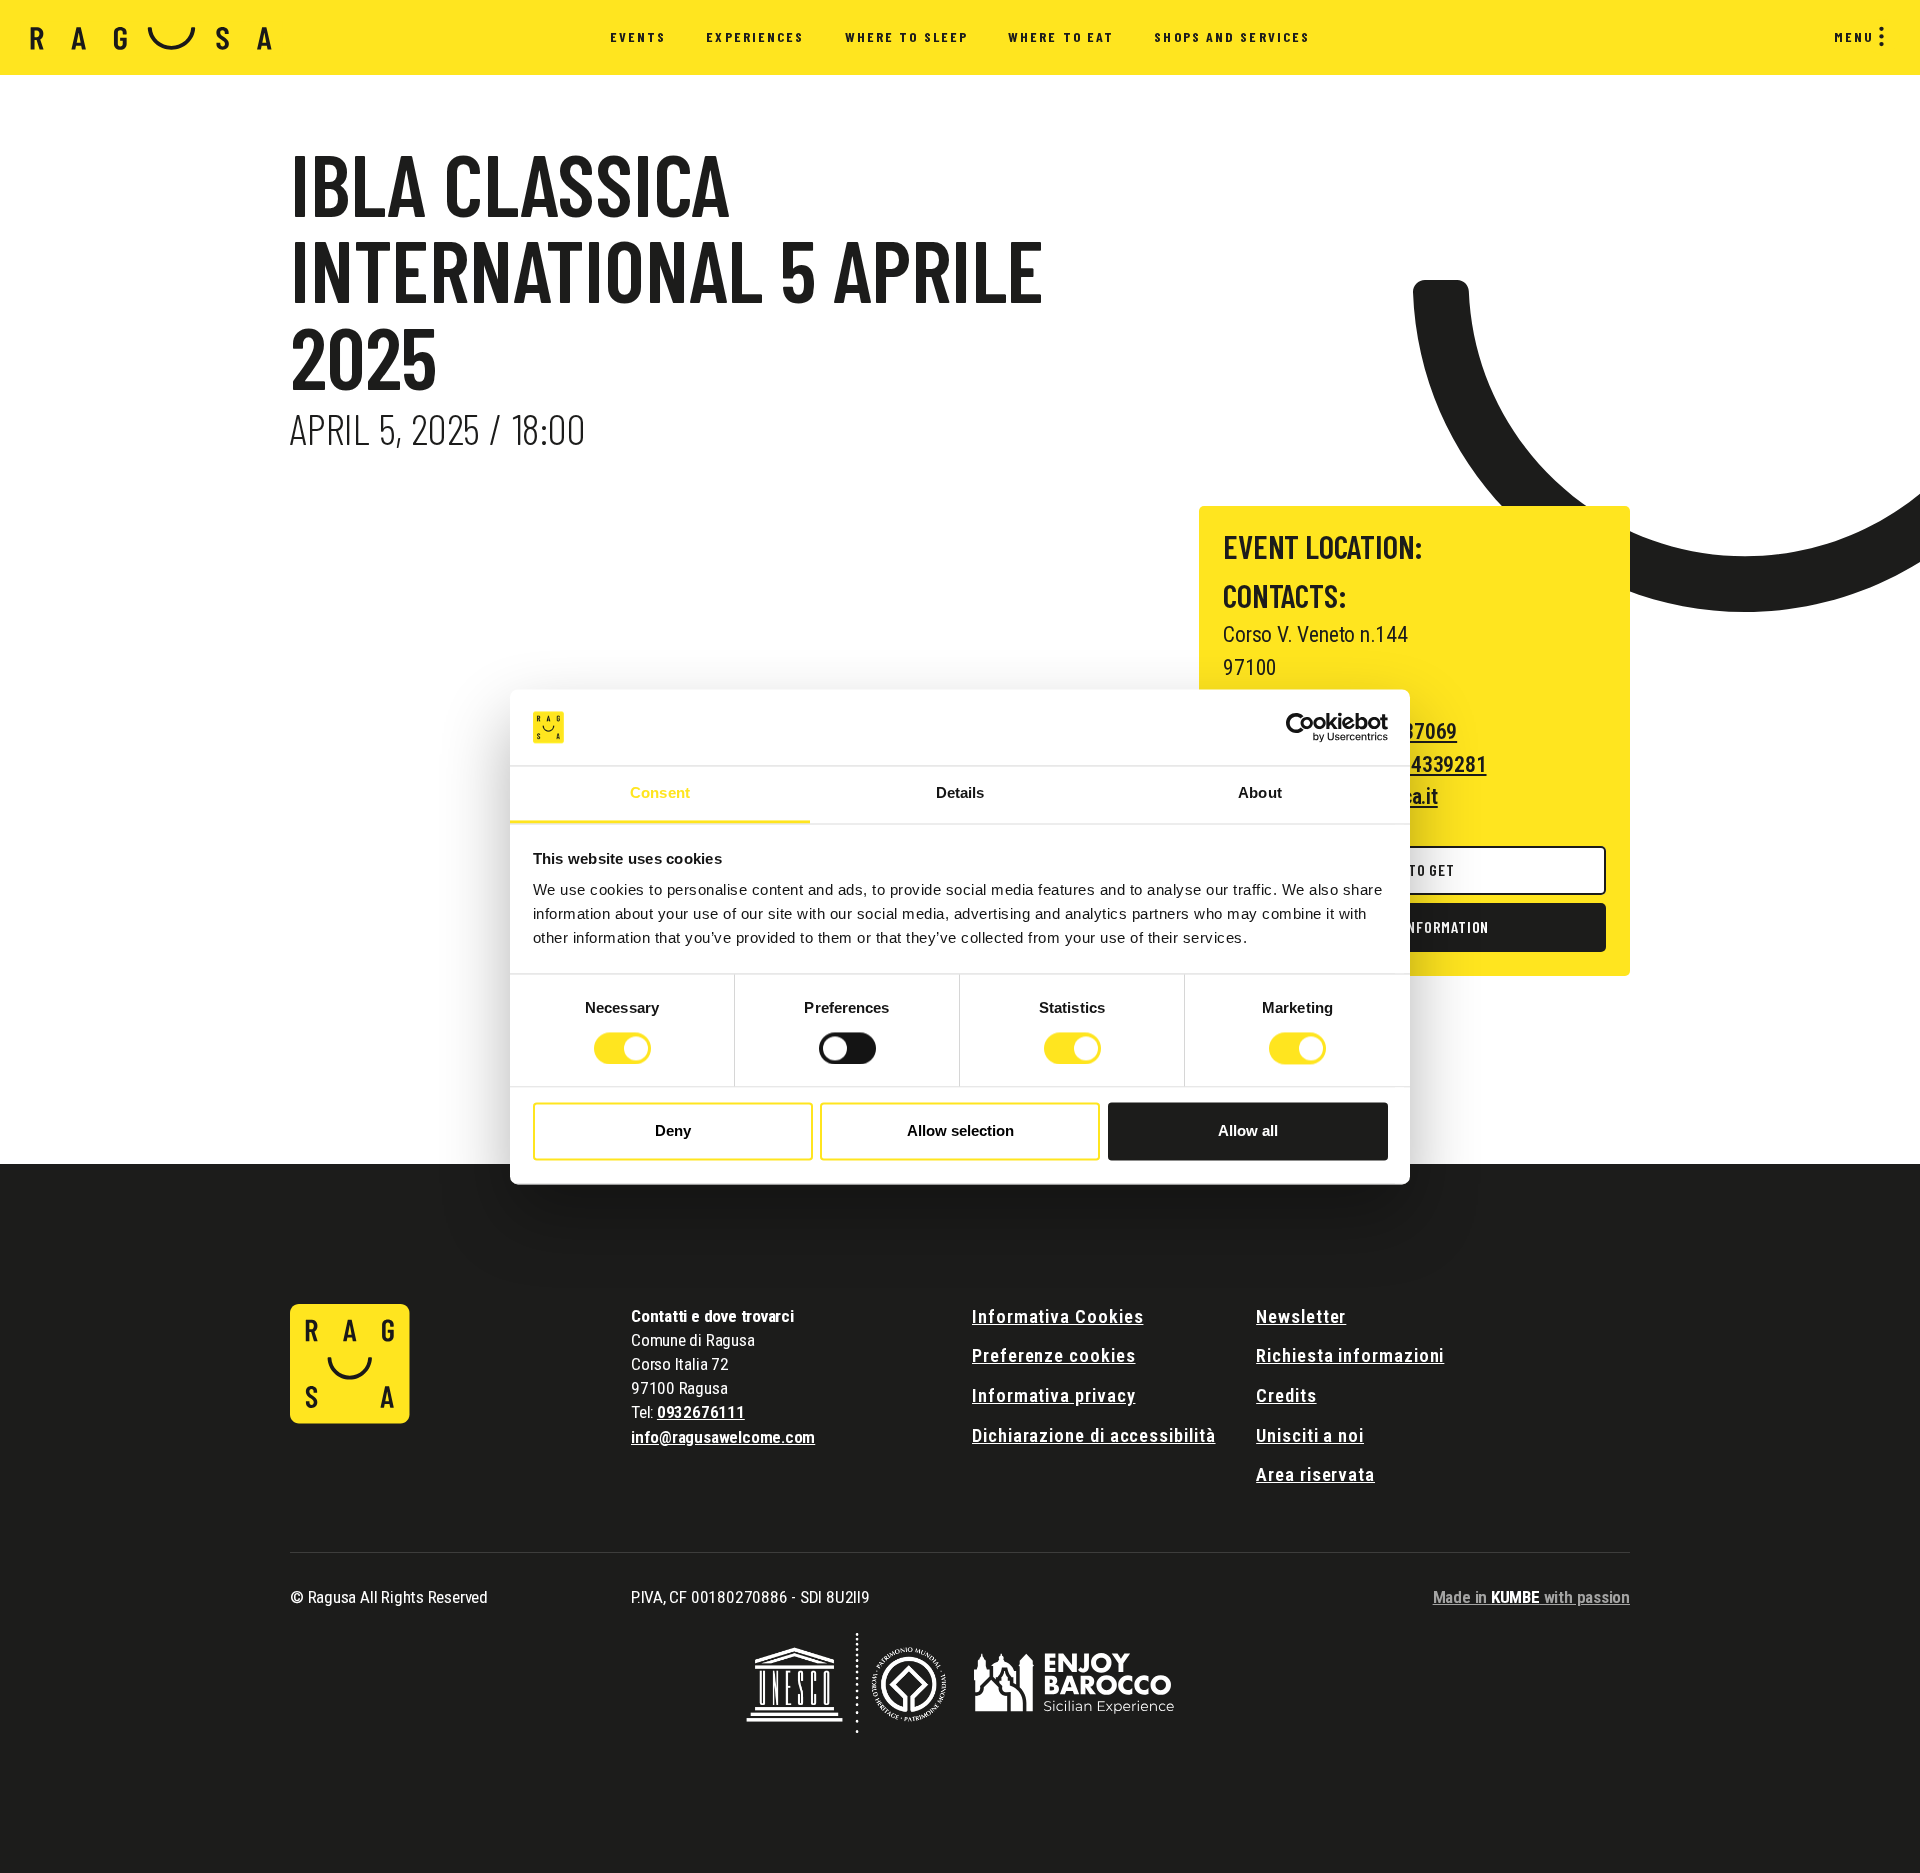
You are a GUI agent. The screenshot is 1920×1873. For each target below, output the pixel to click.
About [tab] (1260, 793)
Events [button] (638, 36)
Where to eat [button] (1061, 36)
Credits (1286, 1395)
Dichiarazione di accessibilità (1094, 1435)
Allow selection (960, 1131)
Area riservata (1315, 1474)
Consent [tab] (660, 793)
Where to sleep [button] (906, 36)
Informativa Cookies (1057, 1316)
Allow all (1248, 1131)
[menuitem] (638, 38)
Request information (1414, 926)
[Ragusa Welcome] (151, 37)
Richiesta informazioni (1350, 1355)
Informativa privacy (1053, 1395)
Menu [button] (1854, 36)
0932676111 (701, 1412)
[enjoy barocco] (1074, 1681)
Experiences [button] (755, 36)
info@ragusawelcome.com (723, 1437)
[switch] (847, 1048)
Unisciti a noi (1310, 1435)
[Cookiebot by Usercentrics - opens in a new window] (1300, 727)
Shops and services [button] (1232, 36)
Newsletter (1301, 1316)
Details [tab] (960, 793)
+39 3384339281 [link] (1415, 764)
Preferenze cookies (1054, 1355)
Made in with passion (1531, 1597)
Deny (673, 1131)
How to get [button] (1415, 869)
